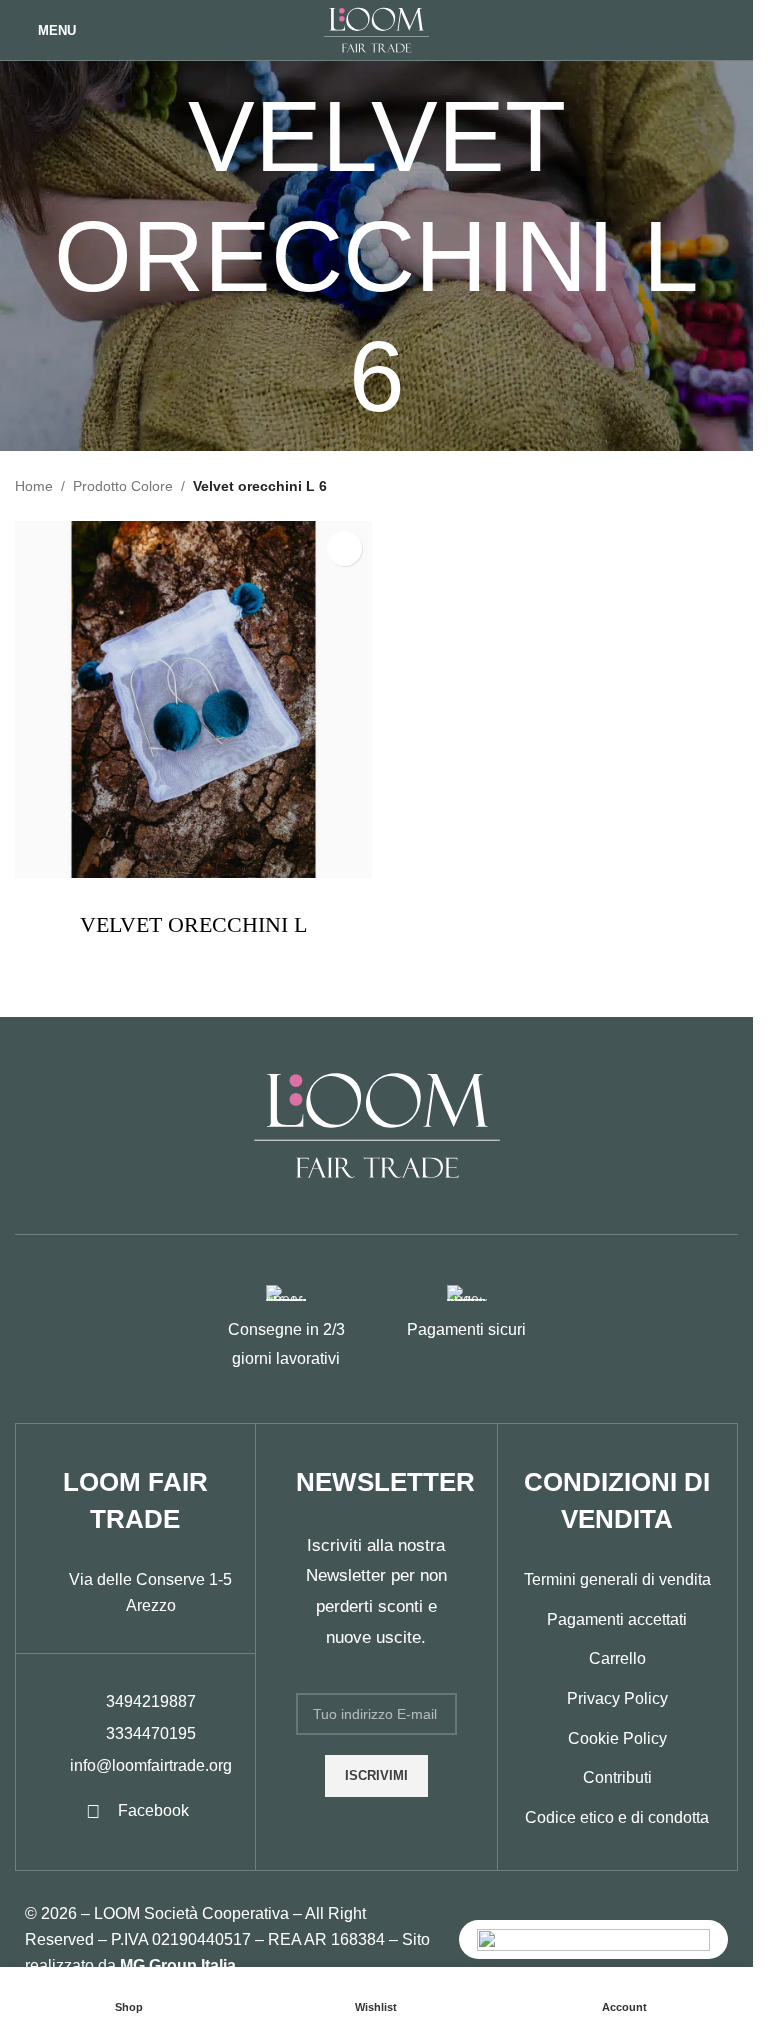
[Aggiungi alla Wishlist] (344, 548)
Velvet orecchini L (193, 924)
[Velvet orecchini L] (193, 699)
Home (34, 486)
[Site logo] (376, 29)
